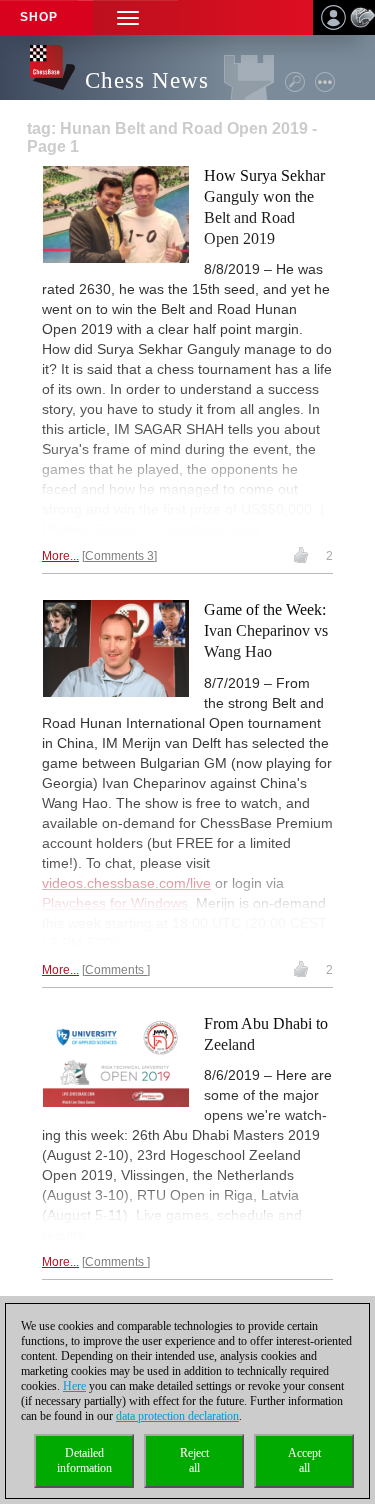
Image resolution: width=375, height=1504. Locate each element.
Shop (39, 17)
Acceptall (304, 1460)
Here (74, 1386)
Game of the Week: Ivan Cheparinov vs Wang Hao (266, 630)
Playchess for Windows (115, 903)
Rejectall (194, 1460)
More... (60, 556)
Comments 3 (119, 556)
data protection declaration (177, 1416)
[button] (128, 17)
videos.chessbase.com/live (126, 883)
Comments (116, 970)
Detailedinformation (84, 1460)
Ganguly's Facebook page (177, 529)
